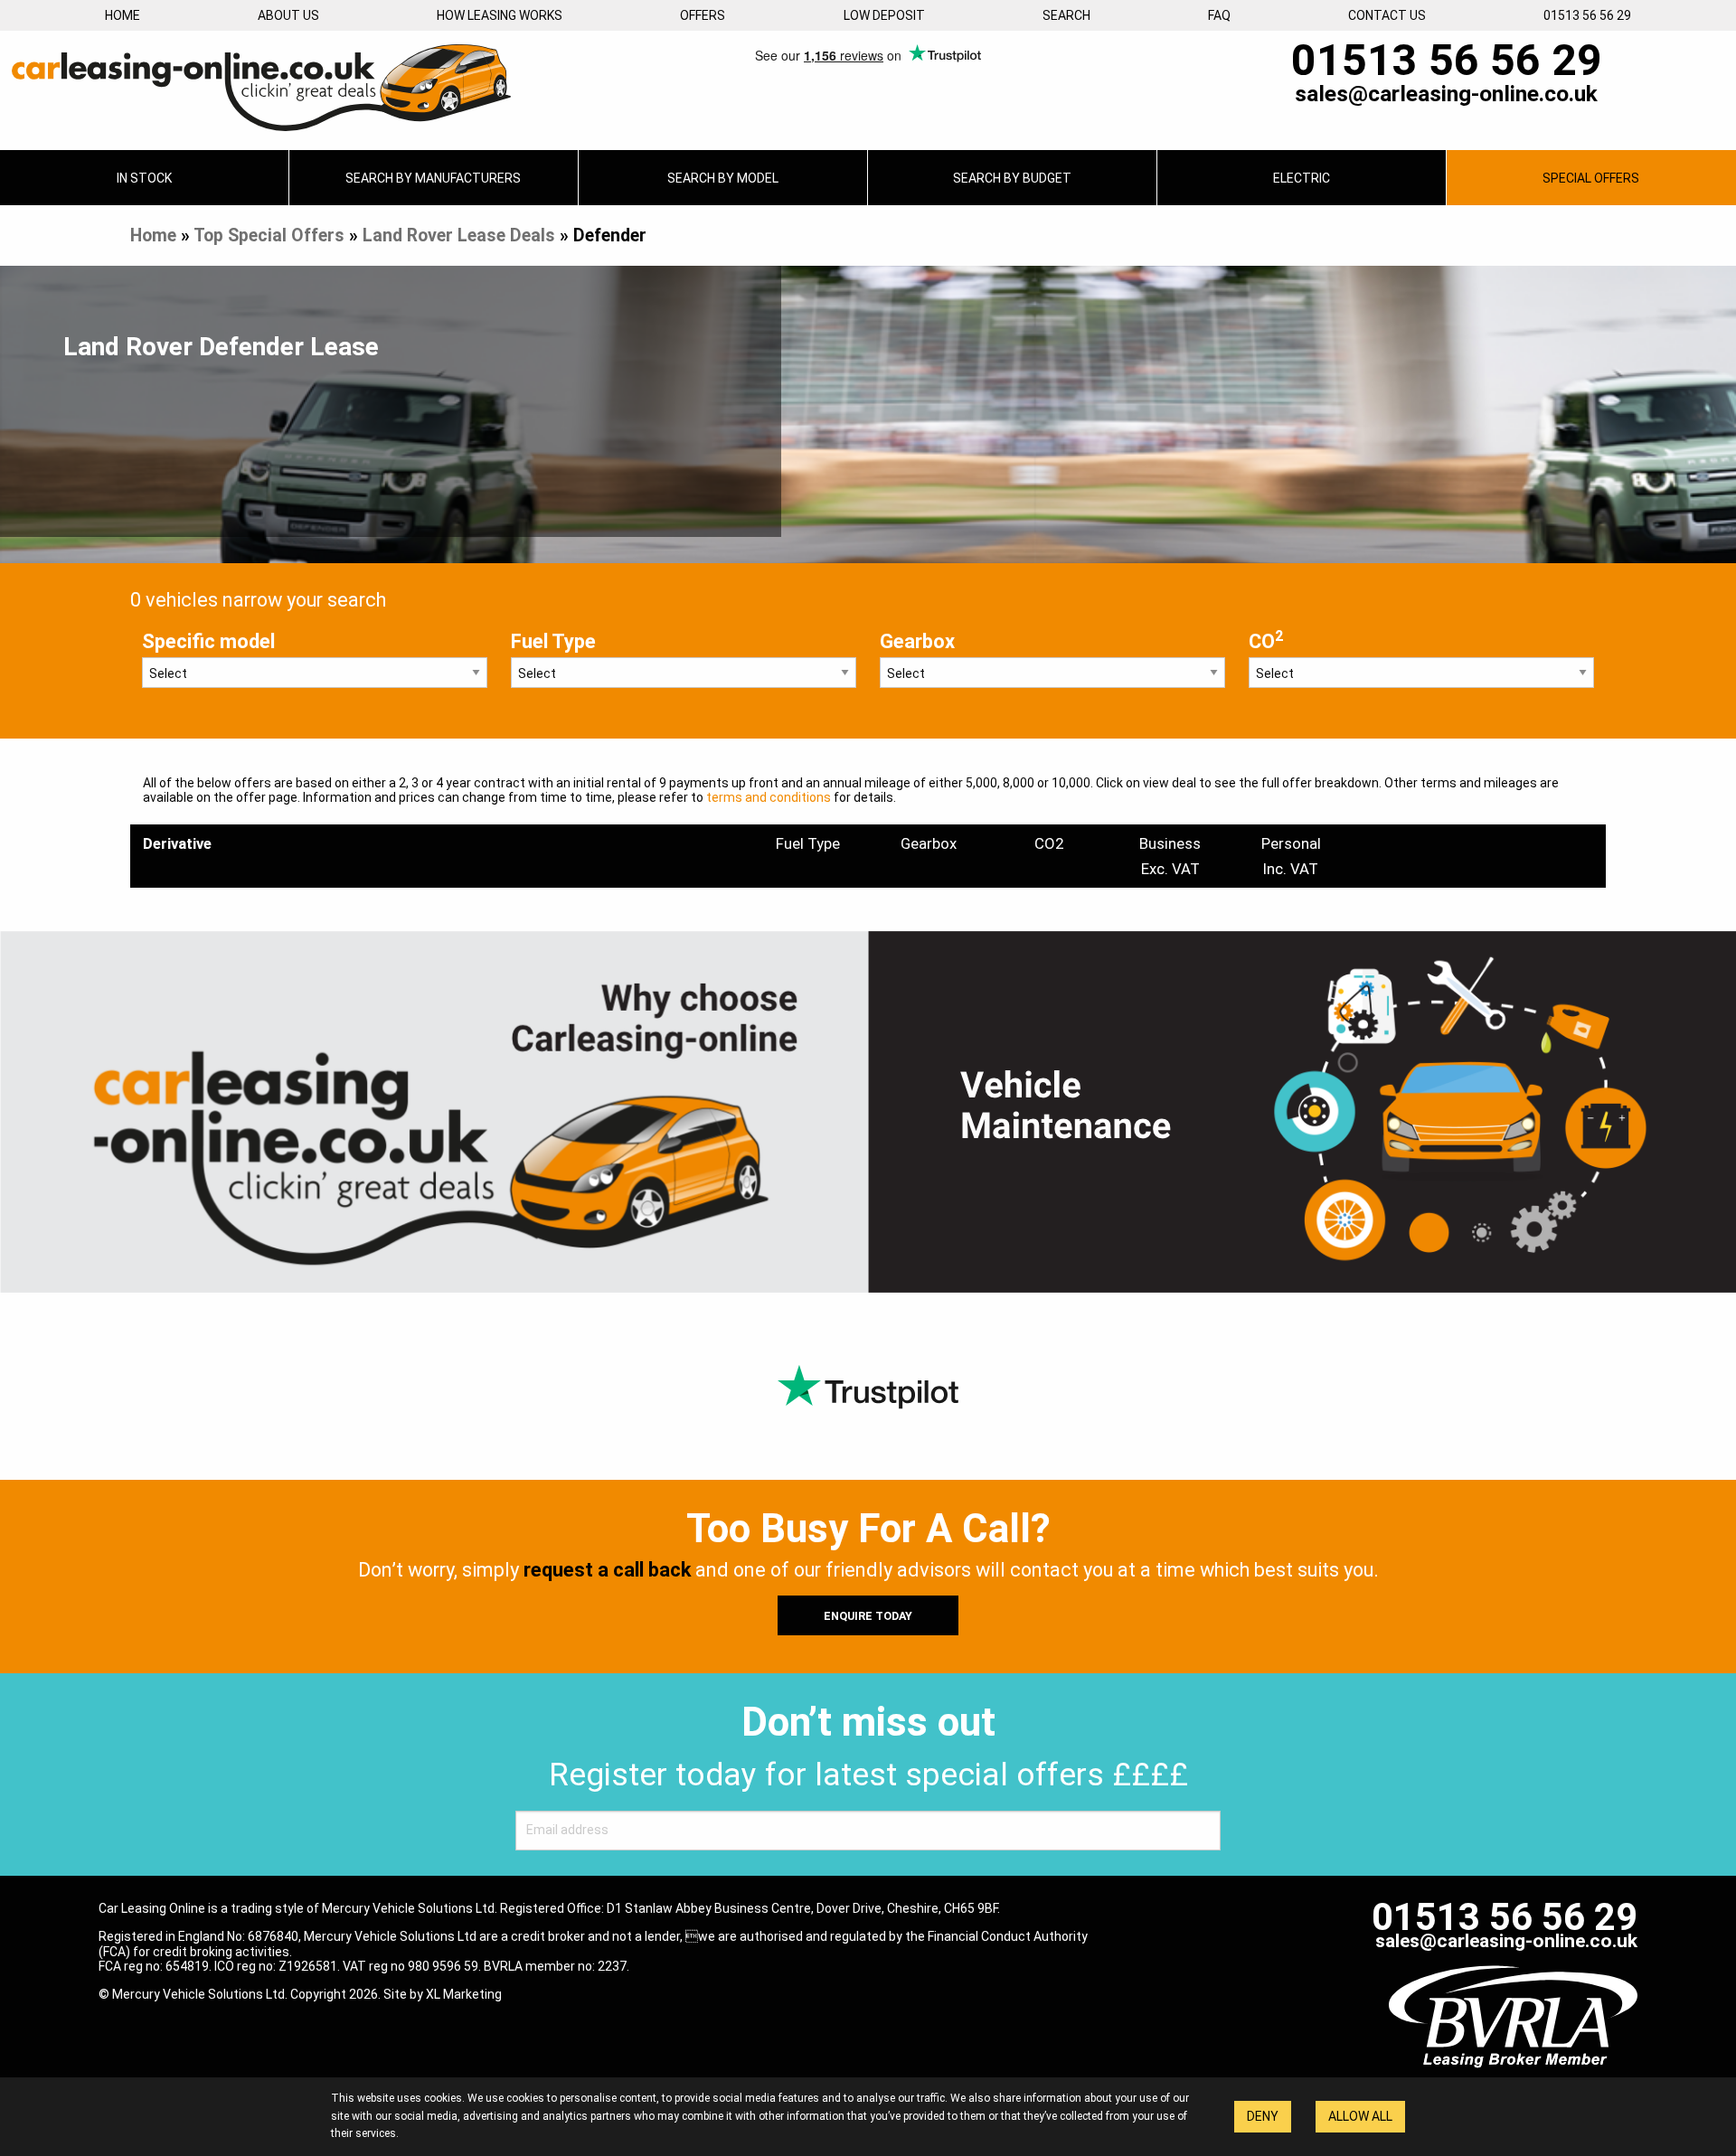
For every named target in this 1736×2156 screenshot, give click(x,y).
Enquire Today (868, 1616)
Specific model (208, 641)
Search (1066, 15)
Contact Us (1387, 15)
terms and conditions (769, 797)
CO (1266, 640)
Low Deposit (884, 15)
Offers (703, 15)
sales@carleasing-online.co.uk (1446, 94)
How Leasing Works (500, 15)
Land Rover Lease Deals (459, 235)
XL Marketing (464, 1994)
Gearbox (917, 641)
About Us (288, 15)
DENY (1263, 2116)
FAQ (1219, 15)
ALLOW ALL (1360, 2116)
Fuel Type (553, 641)
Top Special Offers (269, 235)
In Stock (144, 178)
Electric (1302, 178)
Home (123, 15)
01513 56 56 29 (1587, 15)
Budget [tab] (1012, 178)
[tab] (434, 178)
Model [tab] (723, 178)
